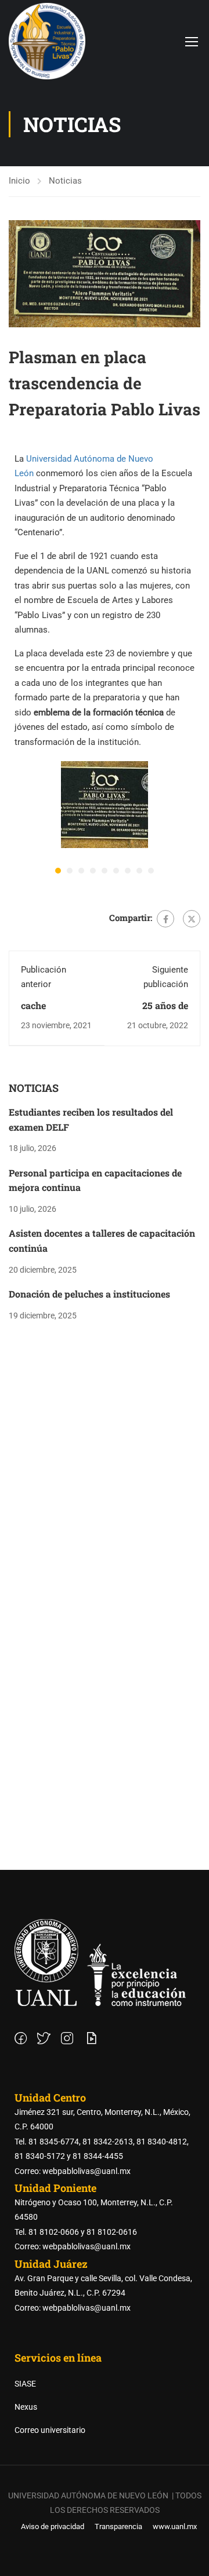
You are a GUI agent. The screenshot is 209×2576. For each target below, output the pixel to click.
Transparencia (118, 2526)
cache (33, 1005)
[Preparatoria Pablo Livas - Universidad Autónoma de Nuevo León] (47, 41)
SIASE (25, 2384)
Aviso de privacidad (53, 2526)
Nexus (26, 2407)
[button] (58, 871)
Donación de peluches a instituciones (89, 1294)
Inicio (19, 181)
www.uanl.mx (175, 2526)
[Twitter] (192, 919)
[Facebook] (165, 919)
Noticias (65, 181)
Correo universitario (50, 2430)
